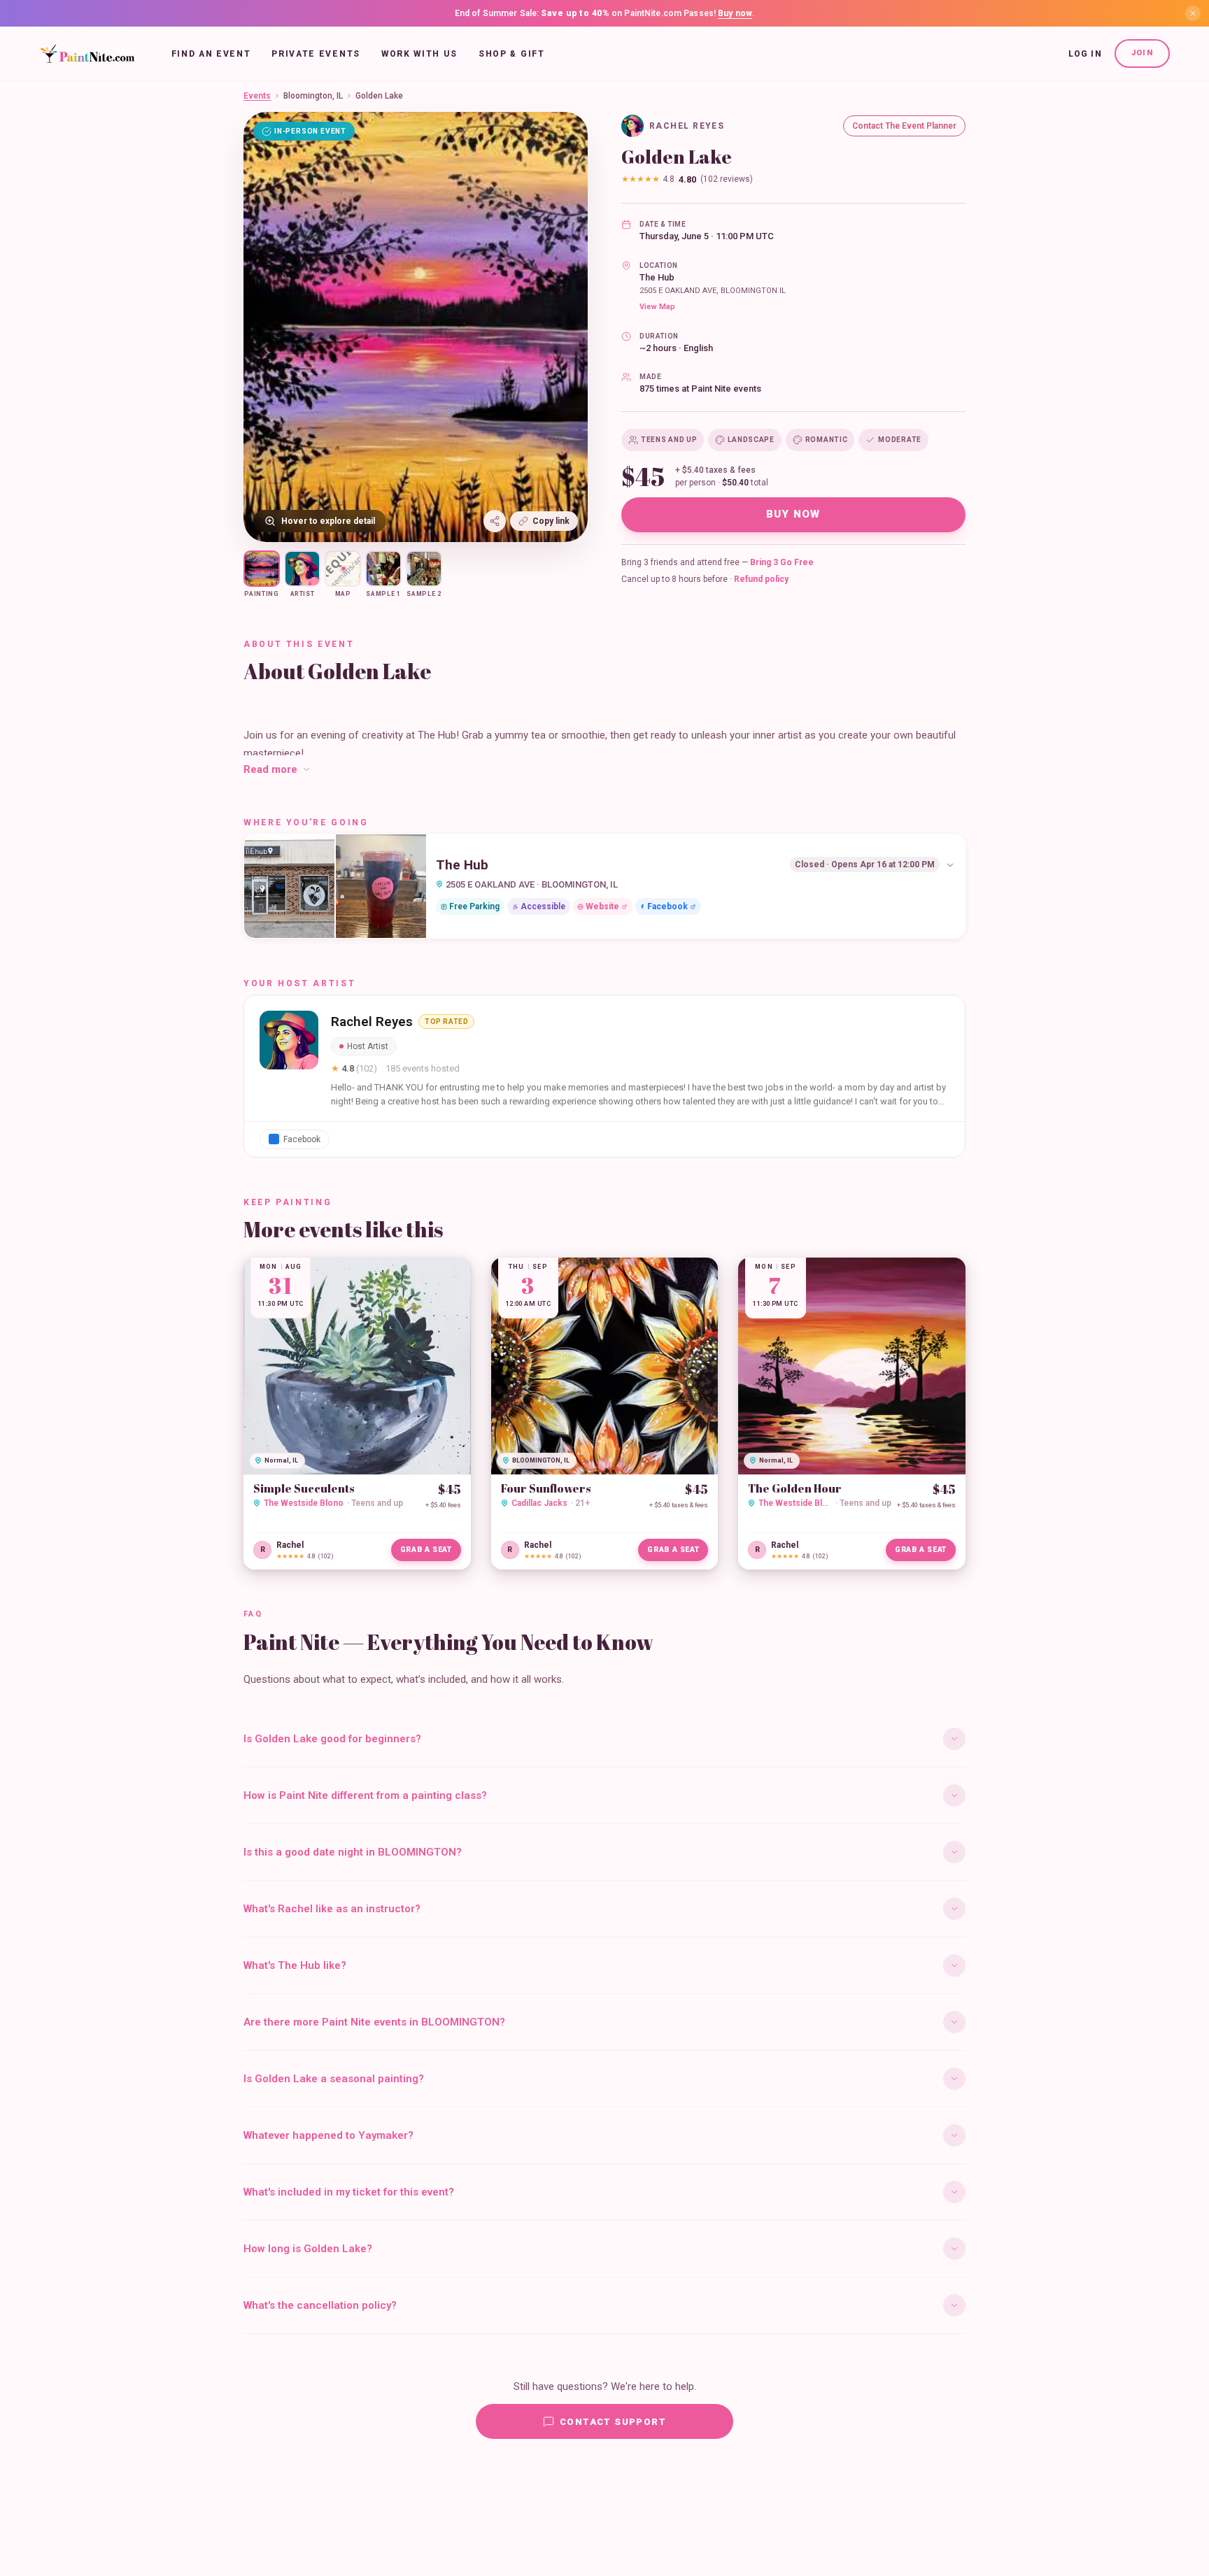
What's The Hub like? (295, 1965)
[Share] (495, 521)
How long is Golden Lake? (308, 2249)
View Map (657, 307)
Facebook (667, 906)
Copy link (551, 521)
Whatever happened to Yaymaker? (328, 2135)
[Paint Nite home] (87, 54)
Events (257, 96)
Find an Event (211, 54)
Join (1142, 53)
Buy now (735, 13)
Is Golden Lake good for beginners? (332, 1739)
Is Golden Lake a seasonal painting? (334, 2079)
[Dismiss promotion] (1193, 13)
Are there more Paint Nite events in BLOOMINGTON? (374, 2022)
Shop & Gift (511, 54)
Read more (270, 769)
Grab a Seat (426, 1550)
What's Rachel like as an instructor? (332, 1909)
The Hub (657, 277)
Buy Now (793, 514)
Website (602, 906)
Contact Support (613, 2422)
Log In (1085, 54)
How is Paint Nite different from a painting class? (365, 1795)
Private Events (316, 54)
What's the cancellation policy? (320, 2305)
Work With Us (419, 54)
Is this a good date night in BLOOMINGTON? (353, 1852)
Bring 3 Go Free (782, 562)
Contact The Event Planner (904, 126)
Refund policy (761, 579)
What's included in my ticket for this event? (349, 2192)
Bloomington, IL (313, 96)
